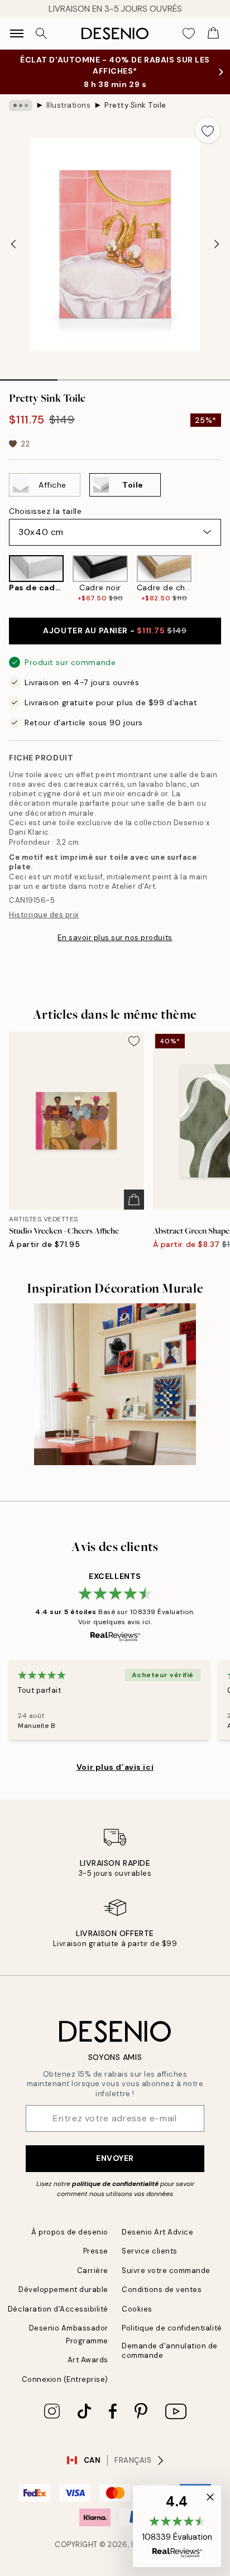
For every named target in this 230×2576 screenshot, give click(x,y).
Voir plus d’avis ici (115, 1767)
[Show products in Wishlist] (189, 33)
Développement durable (63, 2289)
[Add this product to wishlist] (208, 130)
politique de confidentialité (115, 2184)
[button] (177, 2526)
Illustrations (69, 105)
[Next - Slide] (217, 244)
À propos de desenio (70, 2232)
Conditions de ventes (162, 2289)
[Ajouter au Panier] (134, 1200)
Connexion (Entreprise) (65, 2379)
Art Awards (88, 2360)
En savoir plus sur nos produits (115, 938)
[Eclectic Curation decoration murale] (115, 1384)
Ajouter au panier (115, 630)
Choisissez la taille (45, 511)
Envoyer (115, 2158)
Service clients (150, 2251)
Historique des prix (44, 915)
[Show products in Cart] (213, 33)
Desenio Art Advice (157, 2232)
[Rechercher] (41, 33)
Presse (96, 2251)
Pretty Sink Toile (135, 105)
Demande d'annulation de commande (170, 2351)
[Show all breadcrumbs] (21, 105)
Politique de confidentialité (172, 2328)
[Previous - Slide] (13, 244)
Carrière (93, 2271)
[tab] (29, 376)
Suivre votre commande (166, 2271)
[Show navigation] (17, 33)
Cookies (137, 2309)
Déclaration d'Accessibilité (58, 2309)
